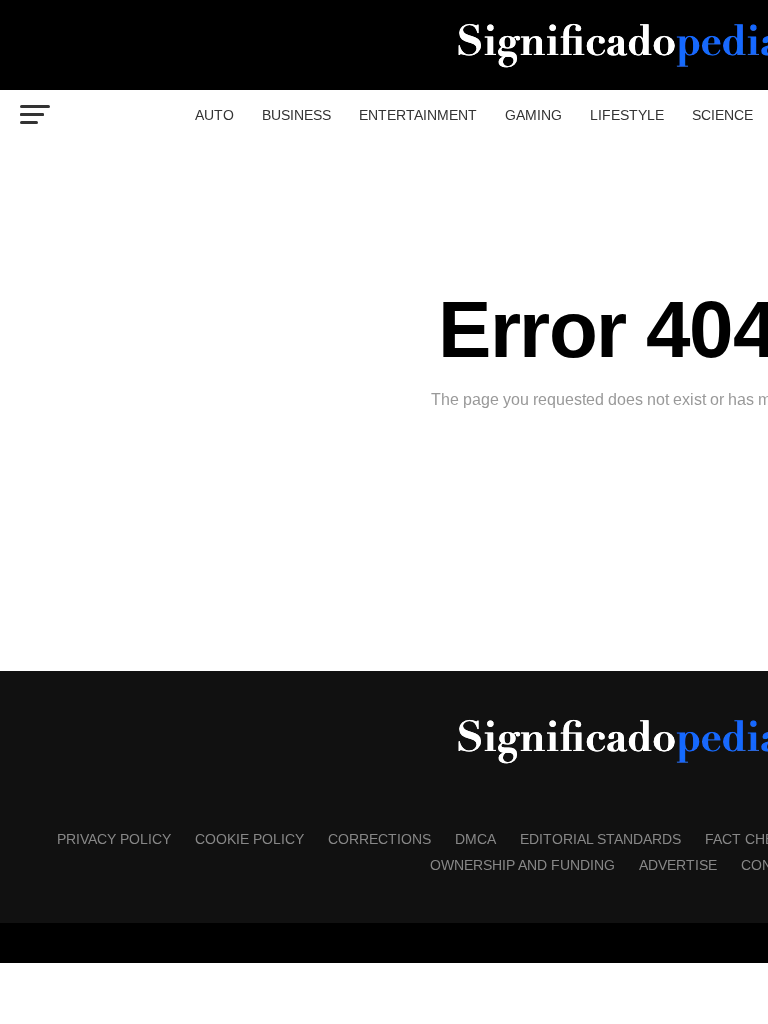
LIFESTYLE (627, 115)
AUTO (214, 115)
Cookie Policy (249, 839)
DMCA (475, 839)
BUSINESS (296, 115)
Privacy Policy (114, 839)
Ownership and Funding (522, 865)
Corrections (379, 839)
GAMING (533, 115)
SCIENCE (722, 115)
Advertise (678, 865)
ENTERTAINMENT (418, 115)
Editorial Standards (600, 839)
